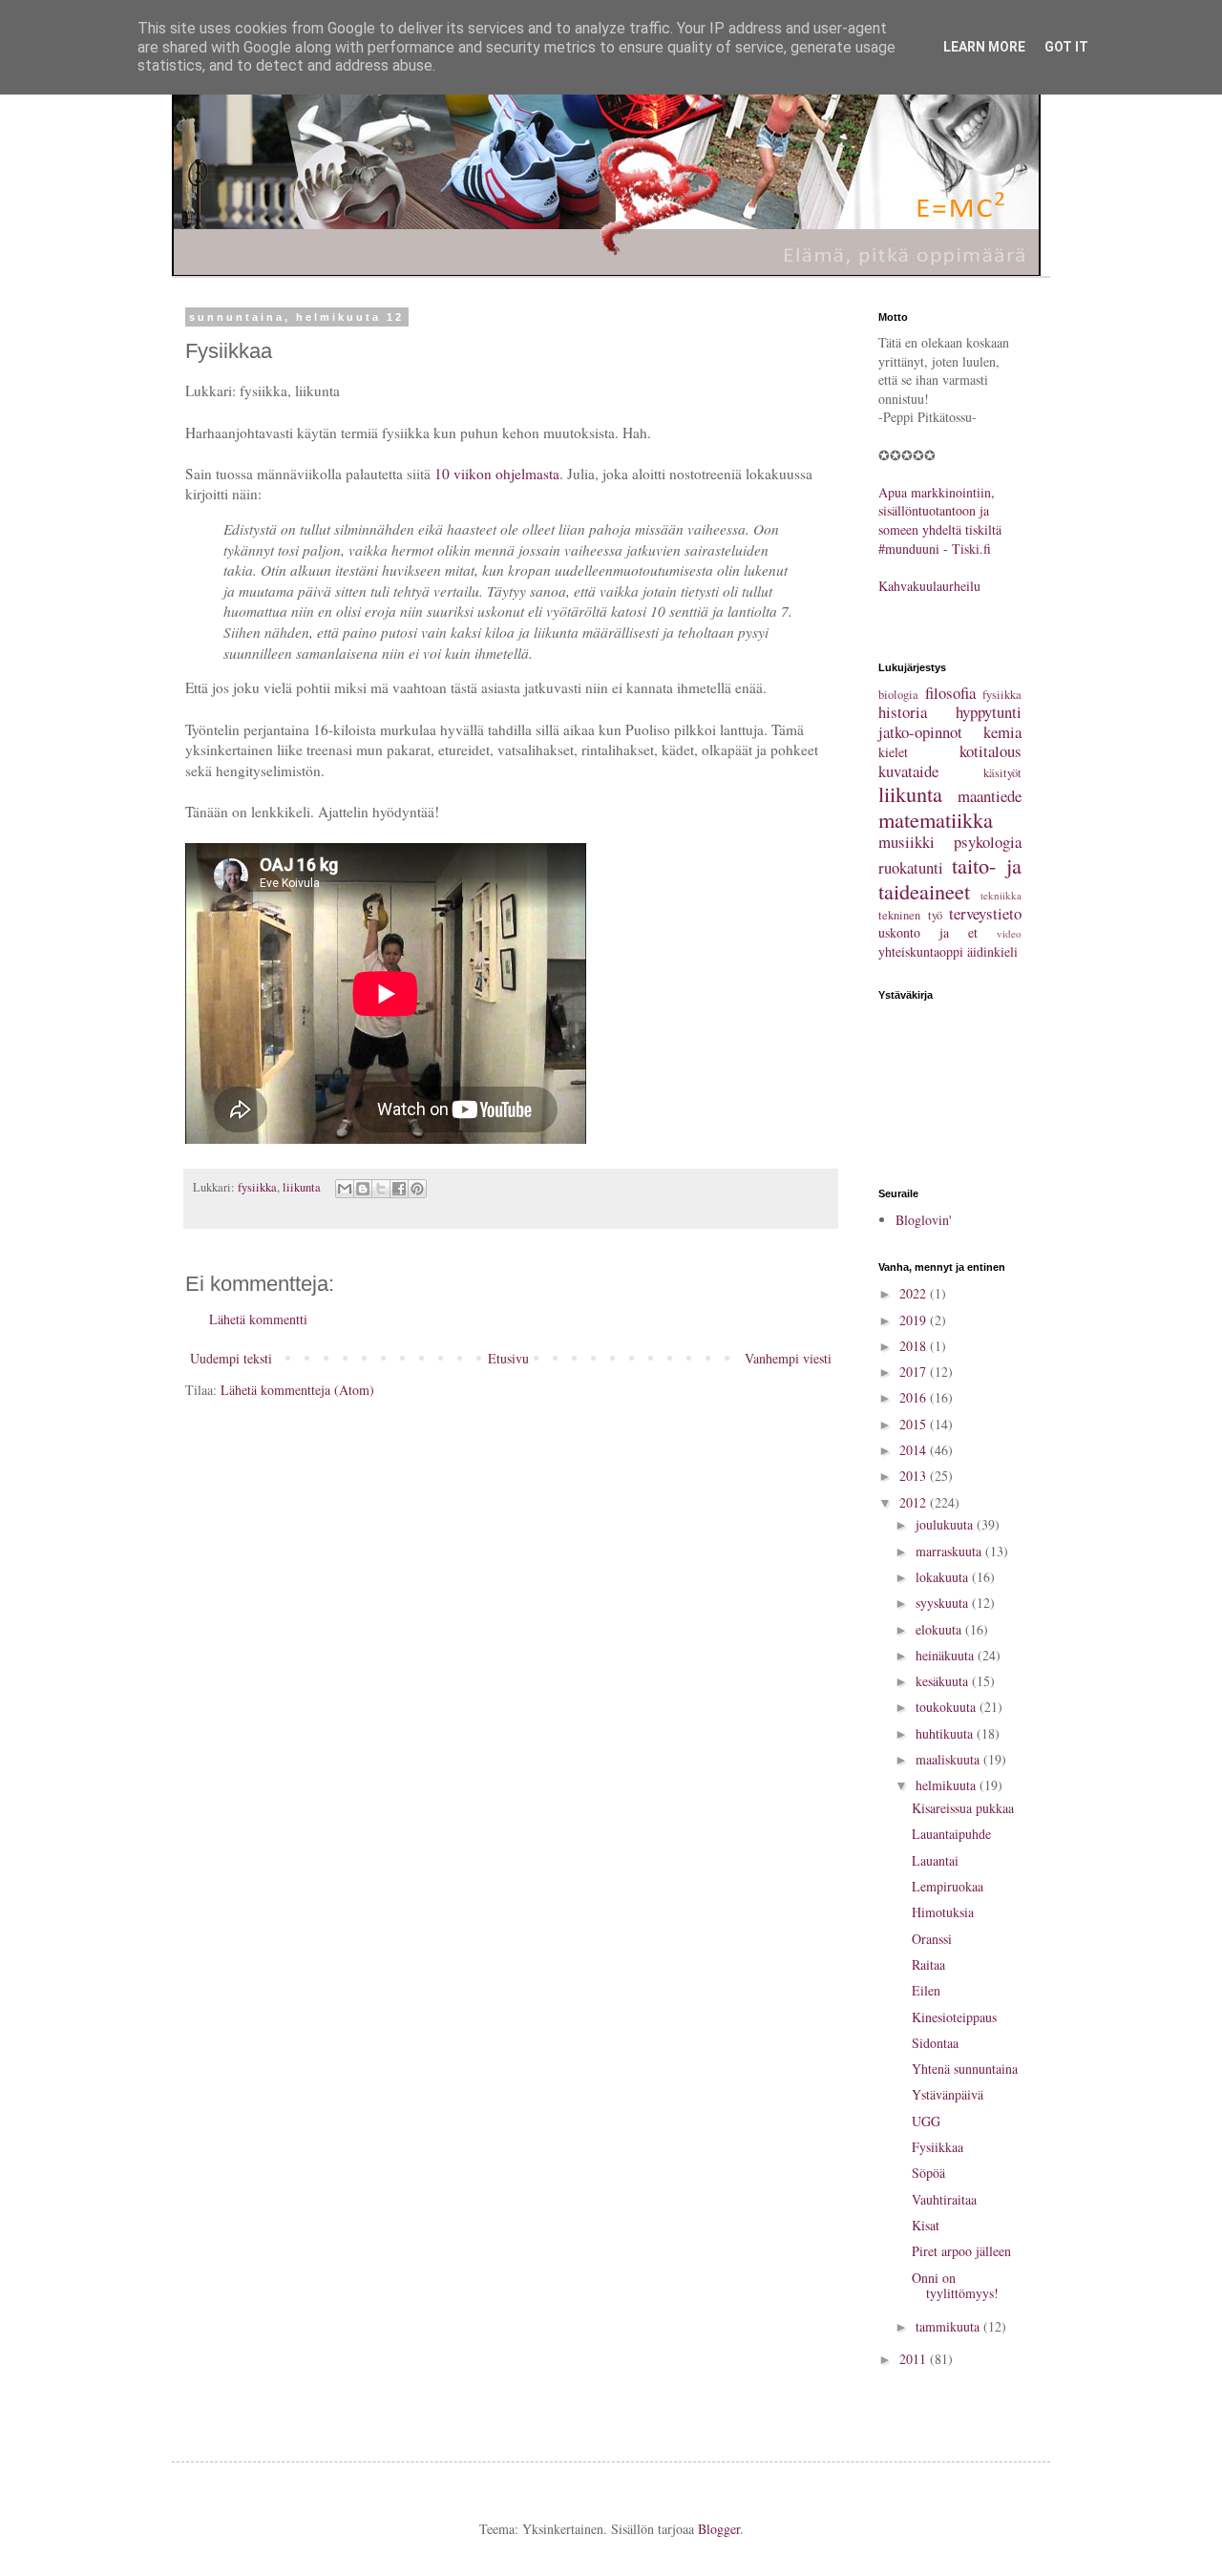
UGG (926, 2121)
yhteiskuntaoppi (921, 951)
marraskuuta (950, 1551)
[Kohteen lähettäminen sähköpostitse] (345, 1189)
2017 (915, 1372)
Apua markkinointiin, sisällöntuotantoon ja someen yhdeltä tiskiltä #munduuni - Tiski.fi (940, 520)
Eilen (926, 1990)
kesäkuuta (944, 1681)
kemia (1002, 732)
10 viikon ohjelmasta (497, 474)
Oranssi (932, 1939)
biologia (898, 695)
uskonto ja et (928, 932)
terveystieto (985, 913)
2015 (915, 1424)
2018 (915, 1346)
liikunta (302, 1187)
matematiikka (936, 819)
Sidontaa (935, 2043)
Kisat (926, 2225)
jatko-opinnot (920, 732)
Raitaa (928, 1964)
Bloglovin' (924, 1220)
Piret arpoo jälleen (961, 2251)
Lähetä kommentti (258, 1319)
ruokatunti (911, 867)
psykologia (988, 842)
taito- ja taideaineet (950, 878)
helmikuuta (948, 1785)
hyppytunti (989, 712)
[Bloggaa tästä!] (363, 1189)
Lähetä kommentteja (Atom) (297, 1390)
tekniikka (1001, 895)
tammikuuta (949, 2326)
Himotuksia (943, 1912)
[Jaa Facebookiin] (399, 1189)
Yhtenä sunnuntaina (965, 2069)
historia (903, 712)
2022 (915, 1293)
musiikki (906, 842)
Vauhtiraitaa (944, 2199)
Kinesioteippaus (954, 2017)
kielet (893, 752)
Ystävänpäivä (948, 2094)
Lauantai (935, 1860)
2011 (915, 2359)
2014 (915, 1450)
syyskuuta (944, 1603)
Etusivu (508, 1358)
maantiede (990, 796)
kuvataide (908, 771)
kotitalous (990, 751)
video (1009, 933)
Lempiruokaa (948, 1886)
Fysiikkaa (938, 2147)
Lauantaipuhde (951, 1834)
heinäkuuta (947, 1655)
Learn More (984, 47)
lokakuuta (944, 1577)
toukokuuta (948, 1707)
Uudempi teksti (231, 1358)
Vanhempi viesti (788, 1358)
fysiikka (257, 1187)
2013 (915, 1476)
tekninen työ (910, 915)
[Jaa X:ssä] (381, 1189)
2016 (915, 1397)
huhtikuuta (946, 1733)
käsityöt (1002, 773)
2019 (915, 1320)
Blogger (719, 2529)
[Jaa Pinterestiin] (417, 1189)
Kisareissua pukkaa (963, 1808)
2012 (915, 1502)
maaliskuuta (949, 1759)
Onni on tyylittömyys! (955, 2286)
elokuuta (940, 1629)
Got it (1066, 47)
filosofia (950, 693)
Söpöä (928, 2173)
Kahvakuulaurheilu (929, 586)
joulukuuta (946, 1524)
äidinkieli (992, 951)
